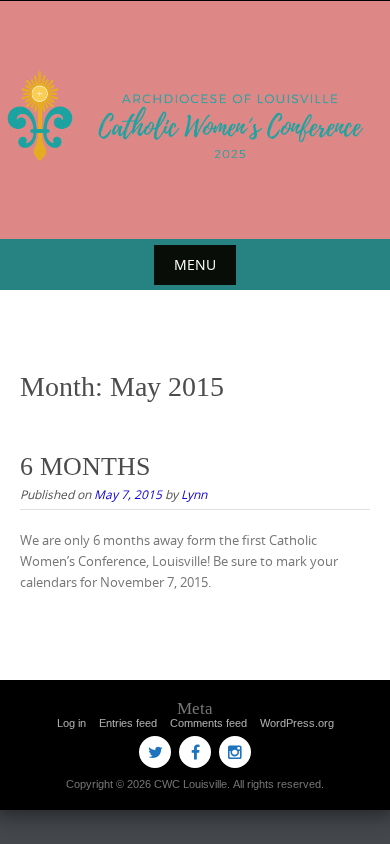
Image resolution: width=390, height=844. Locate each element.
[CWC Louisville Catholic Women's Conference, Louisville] (195, 116)
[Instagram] (235, 752)
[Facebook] (195, 752)
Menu (195, 264)
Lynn (194, 494)
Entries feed (128, 723)
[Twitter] (155, 752)
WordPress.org (297, 723)
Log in (71, 723)
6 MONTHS (85, 466)
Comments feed (208, 723)
